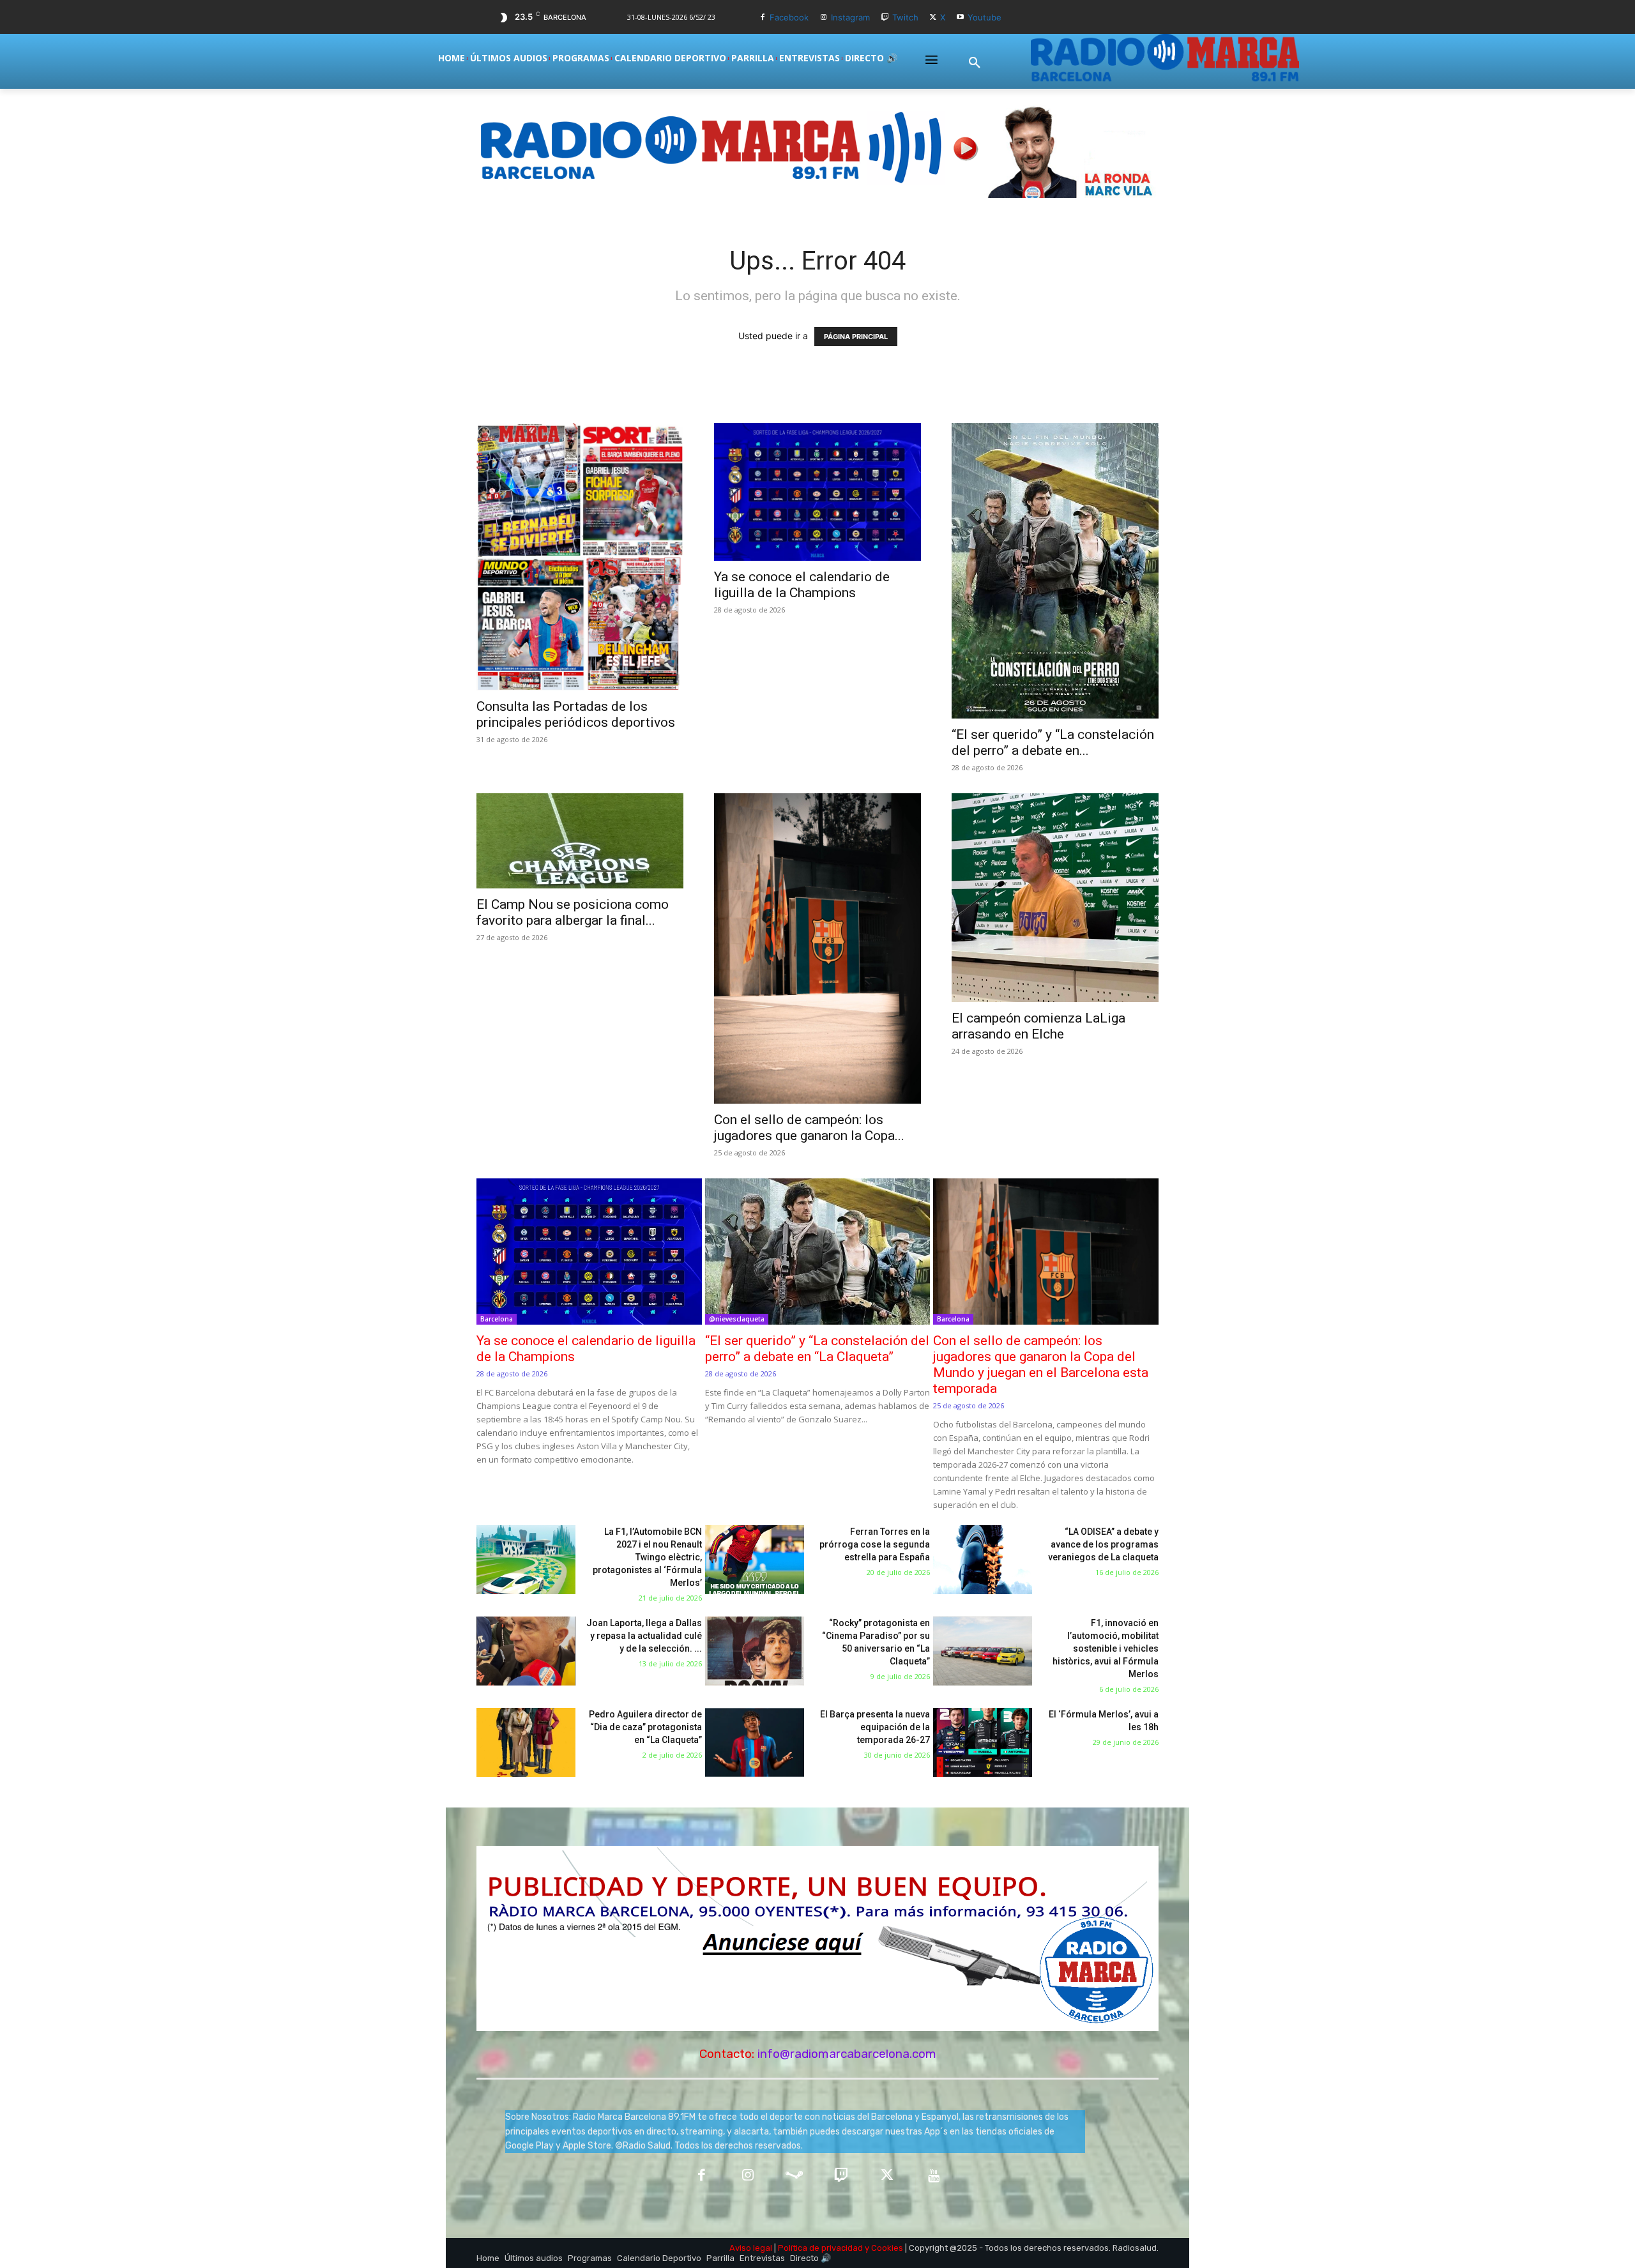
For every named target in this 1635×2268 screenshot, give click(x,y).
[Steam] (794, 2176)
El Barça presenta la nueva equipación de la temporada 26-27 (875, 1727)
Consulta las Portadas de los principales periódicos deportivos (576, 714)
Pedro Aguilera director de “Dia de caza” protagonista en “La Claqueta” (645, 1727)
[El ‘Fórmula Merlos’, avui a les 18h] (983, 1743)
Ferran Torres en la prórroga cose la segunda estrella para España (875, 1544)
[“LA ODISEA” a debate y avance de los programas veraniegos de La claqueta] (983, 1560)
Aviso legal (751, 2248)
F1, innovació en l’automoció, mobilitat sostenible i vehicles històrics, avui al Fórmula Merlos (1106, 1648)
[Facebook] (763, 18)
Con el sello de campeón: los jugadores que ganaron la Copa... (809, 1128)
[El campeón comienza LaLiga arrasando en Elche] (1055, 898)
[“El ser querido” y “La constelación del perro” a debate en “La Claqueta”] (1055, 571)
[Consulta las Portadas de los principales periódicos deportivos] (580, 557)
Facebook (789, 17)
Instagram (850, 17)
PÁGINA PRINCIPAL (856, 337)
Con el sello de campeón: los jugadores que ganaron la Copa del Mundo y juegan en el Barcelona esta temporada (1041, 1365)
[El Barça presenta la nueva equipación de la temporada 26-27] (755, 1743)
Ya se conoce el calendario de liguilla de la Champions (802, 585)
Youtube (985, 17)
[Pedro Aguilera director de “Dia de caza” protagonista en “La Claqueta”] (526, 1743)
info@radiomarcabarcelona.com (847, 2054)
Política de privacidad (820, 2248)
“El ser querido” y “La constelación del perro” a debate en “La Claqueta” (817, 1349)
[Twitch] (885, 18)
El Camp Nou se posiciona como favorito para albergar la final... (573, 912)
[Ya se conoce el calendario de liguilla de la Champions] (817, 492)
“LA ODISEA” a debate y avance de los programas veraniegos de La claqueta (1103, 1544)
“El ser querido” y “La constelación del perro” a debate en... (1053, 742)
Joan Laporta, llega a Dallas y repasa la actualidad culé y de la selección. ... (644, 1636)
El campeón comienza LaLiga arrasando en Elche (1038, 1026)
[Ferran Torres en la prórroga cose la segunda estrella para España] (755, 1560)
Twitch (905, 17)
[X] (933, 18)
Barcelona (497, 1319)
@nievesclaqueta (737, 1319)
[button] (975, 63)
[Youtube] (960, 18)
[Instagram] (824, 18)
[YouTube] (934, 2176)
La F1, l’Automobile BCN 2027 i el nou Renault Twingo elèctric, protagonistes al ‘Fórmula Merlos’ (647, 1557)
